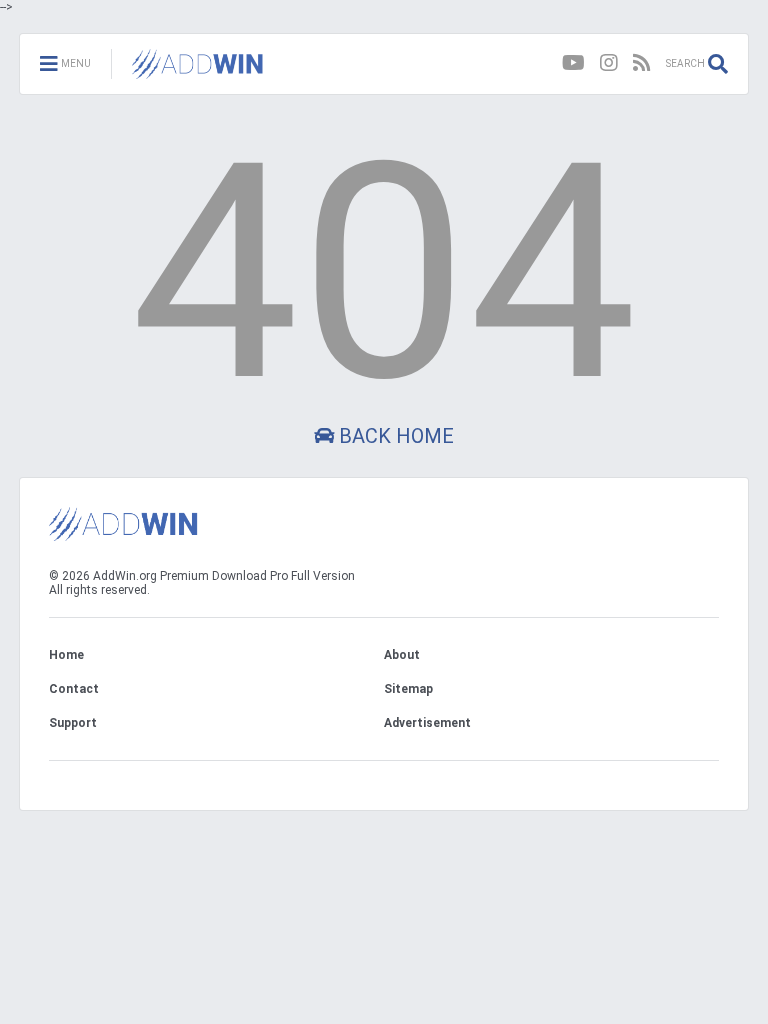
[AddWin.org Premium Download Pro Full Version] (198, 70)
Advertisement (427, 723)
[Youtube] (573, 63)
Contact (74, 689)
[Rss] (642, 63)
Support (73, 723)
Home (66, 655)
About (402, 655)
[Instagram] (609, 63)
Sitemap (408, 689)
